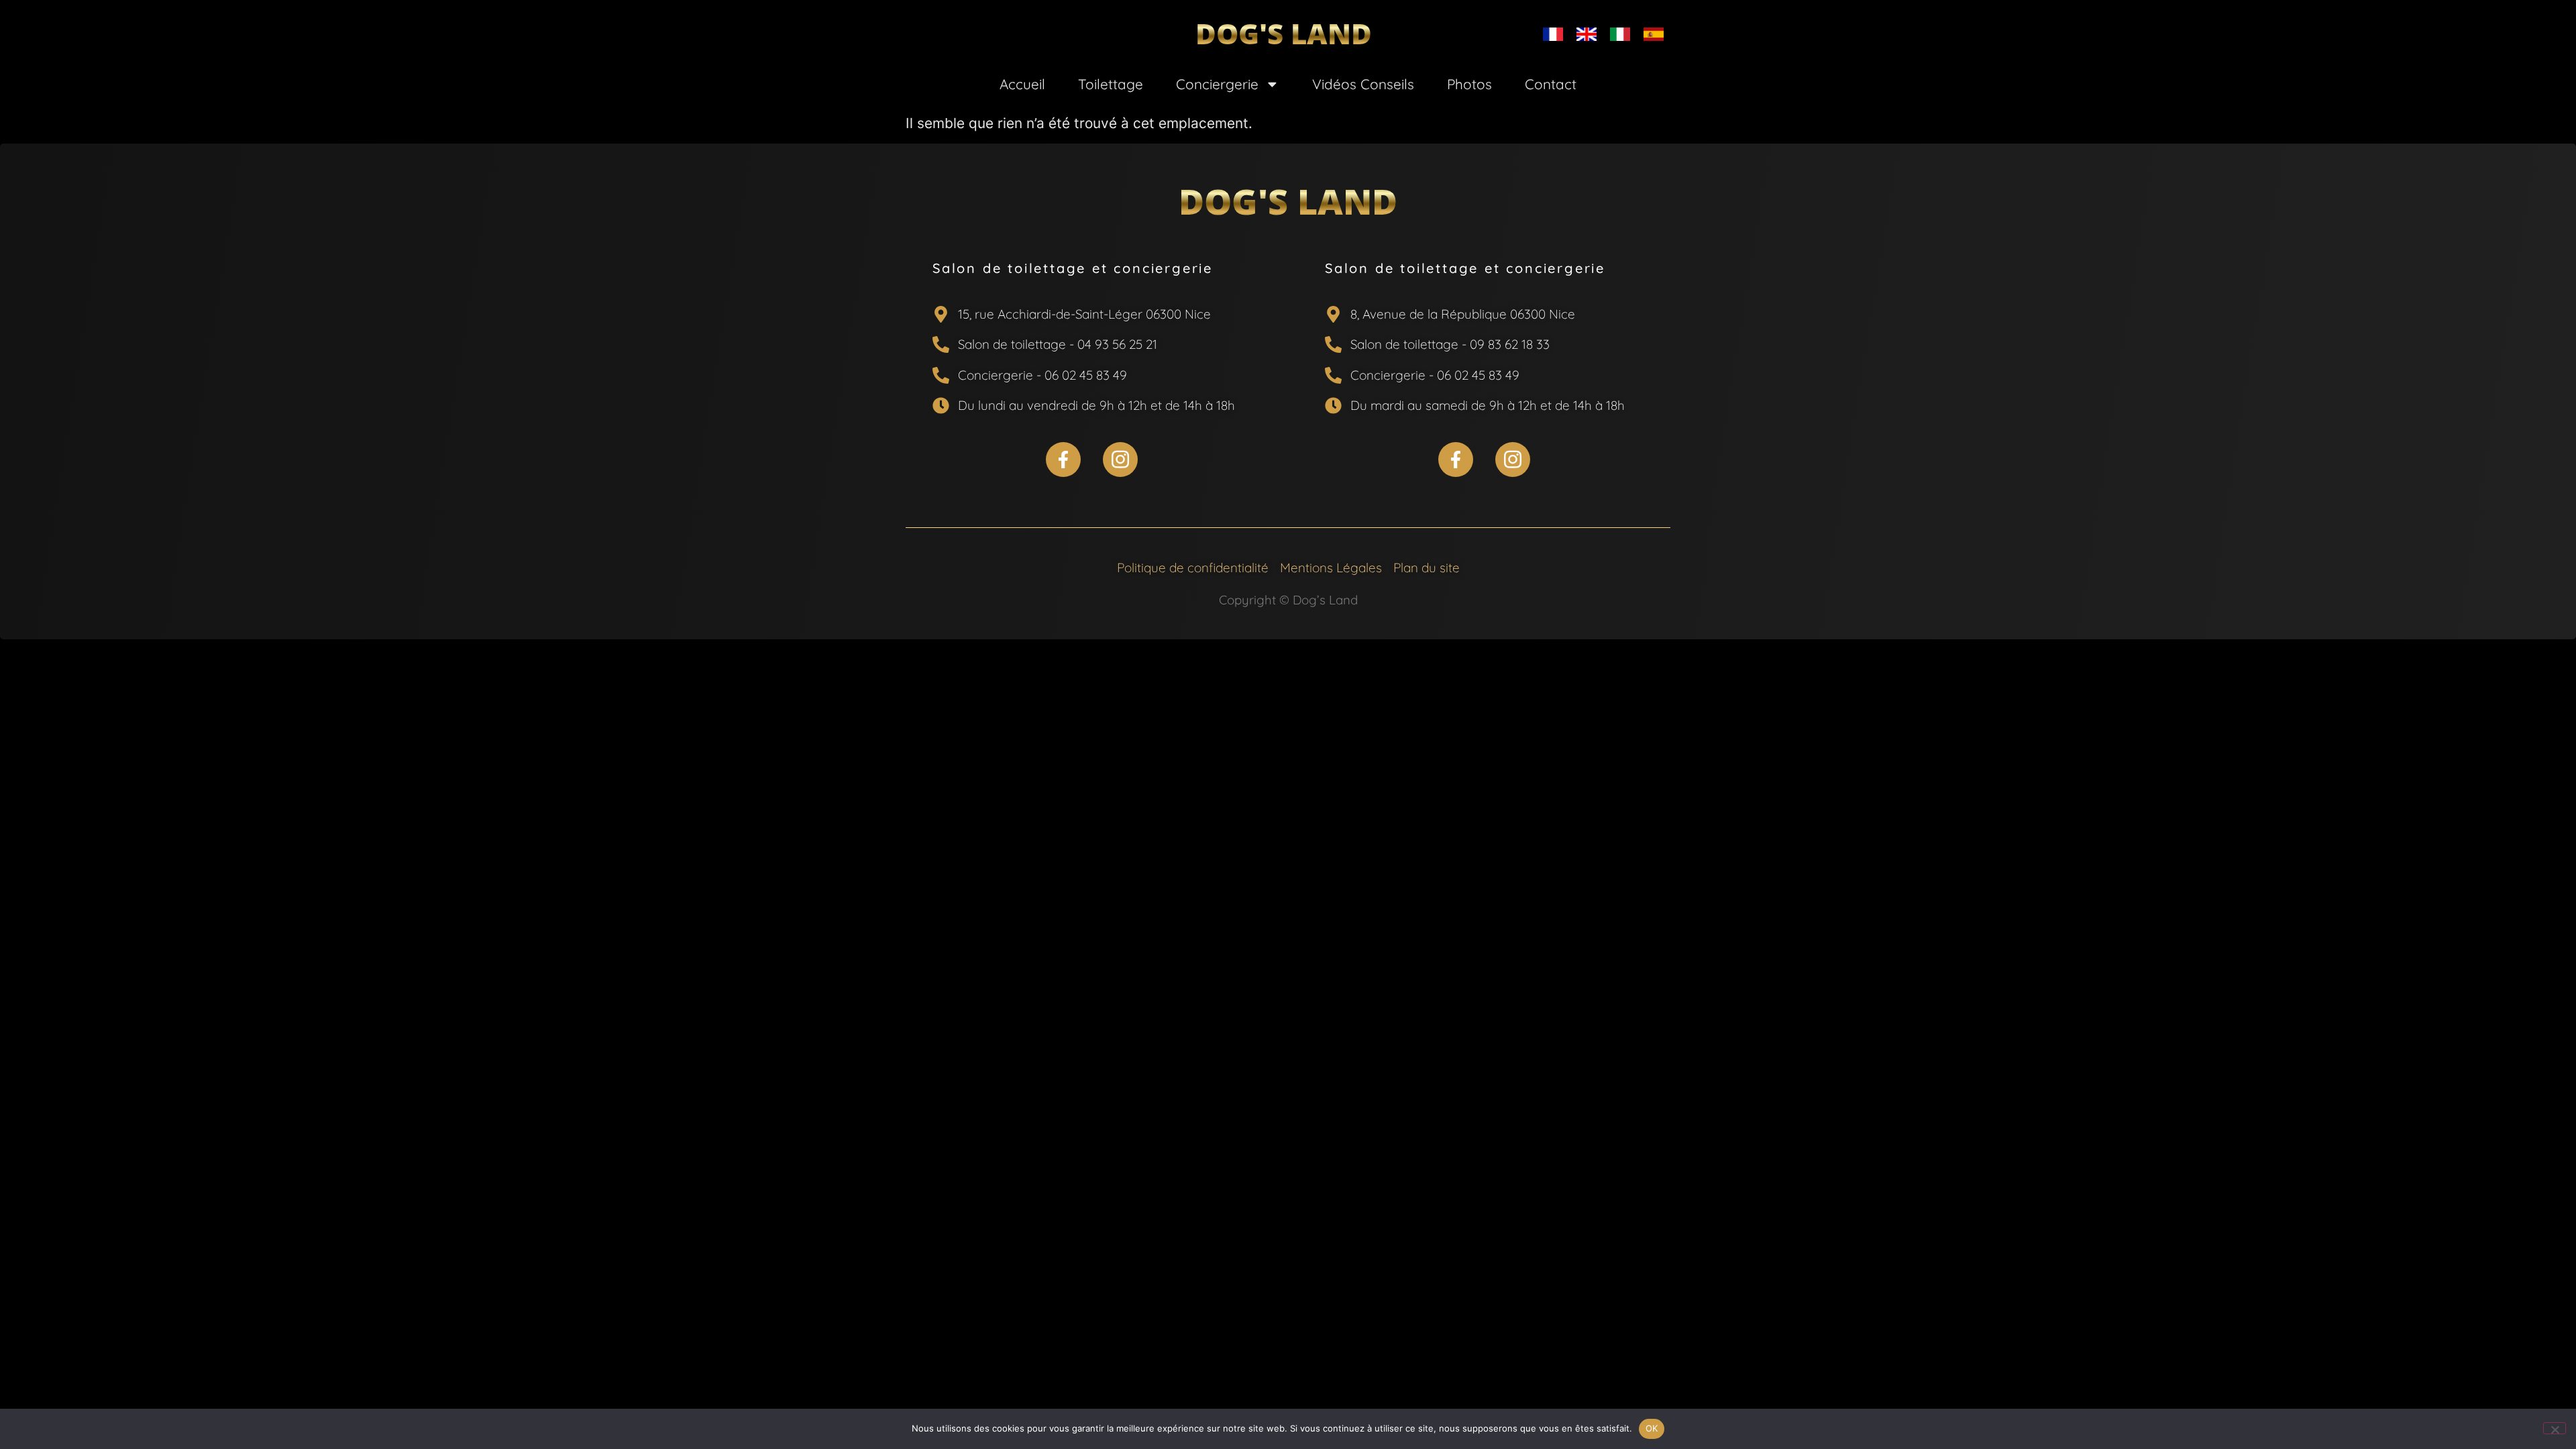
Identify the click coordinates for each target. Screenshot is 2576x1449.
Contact (1551, 84)
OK (1652, 1428)
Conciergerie (1217, 84)
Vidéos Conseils (1363, 84)
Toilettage (1111, 84)
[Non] (2555, 1428)
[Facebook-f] (1063, 460)
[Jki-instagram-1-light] (1120, 460)
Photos (1469, 84)
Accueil (1022, 84)
